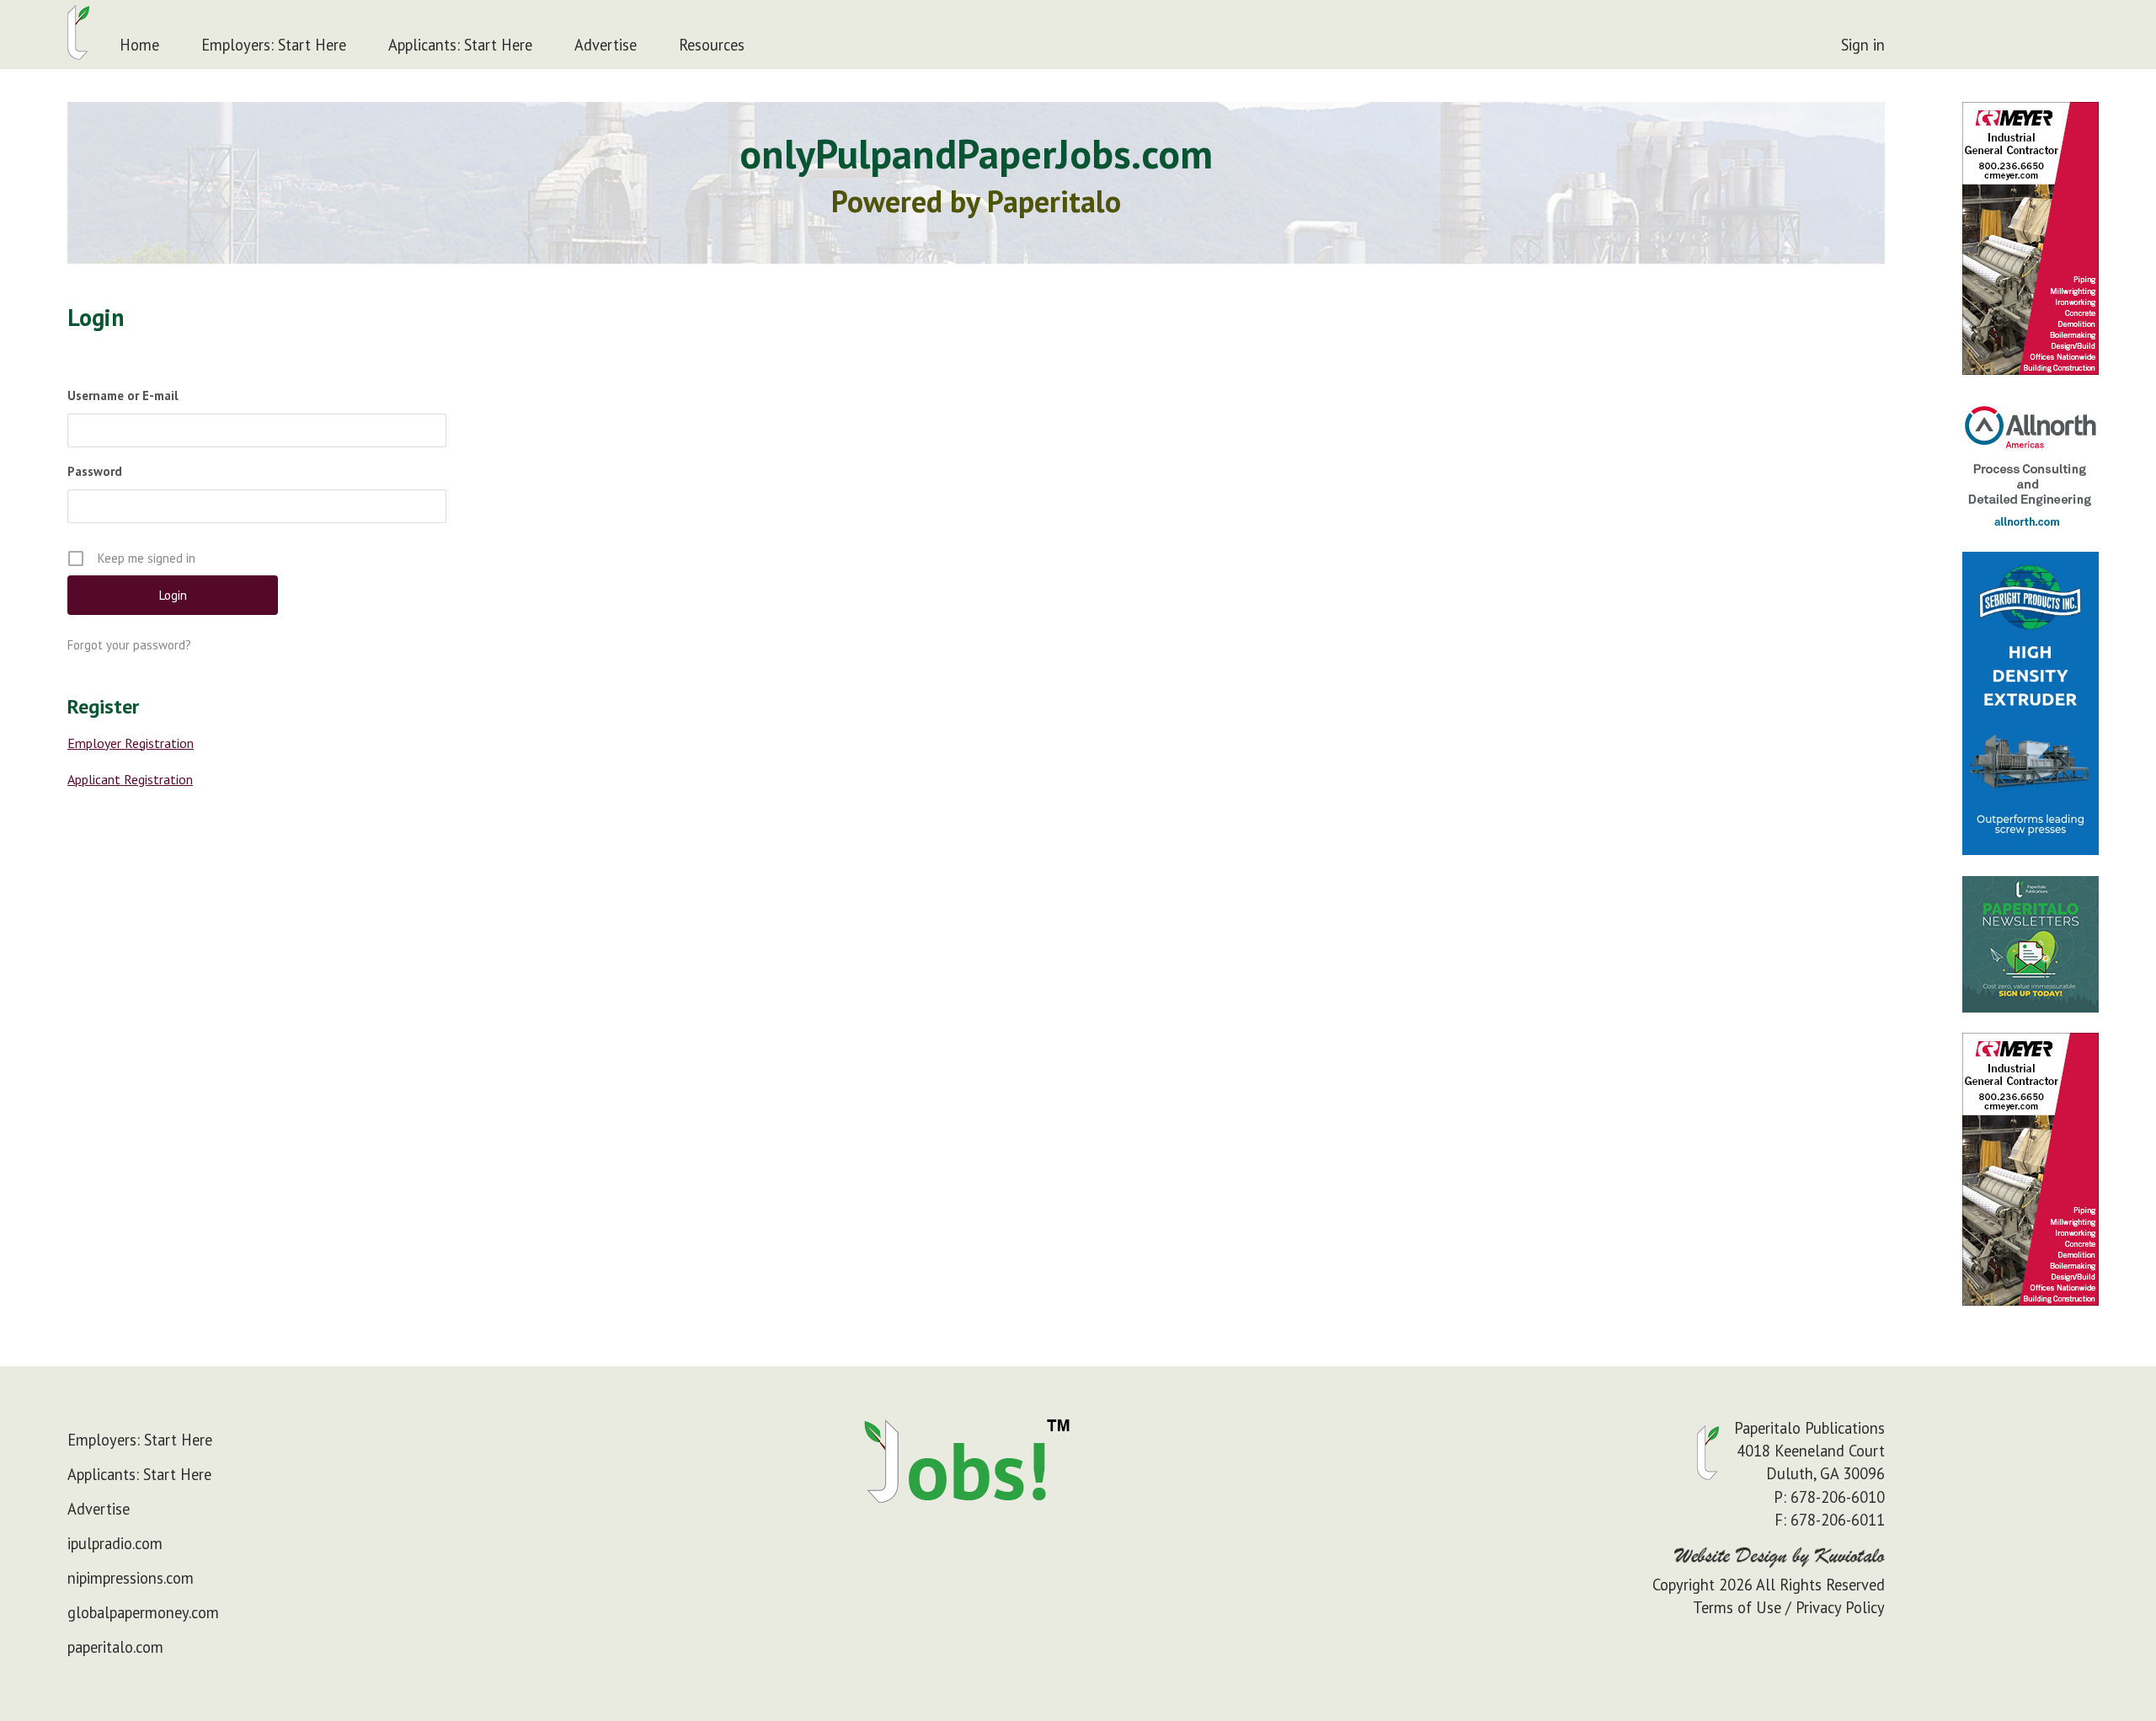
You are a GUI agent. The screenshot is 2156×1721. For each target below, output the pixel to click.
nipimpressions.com (131, 1578)
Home (139, 45)
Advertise (606, 45)
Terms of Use (1737, 1607)
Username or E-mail (123, 396)
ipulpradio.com (115, 1543)
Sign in (1863, 45)
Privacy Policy (1840, 1607)
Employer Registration (131, 743)
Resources (712, 45)
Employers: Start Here (274, 45)
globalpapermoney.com (143, 1612)
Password (95, 471)
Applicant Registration (130, 779)
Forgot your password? (129, 645)
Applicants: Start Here (460, 45)
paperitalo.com (115, 1647)
